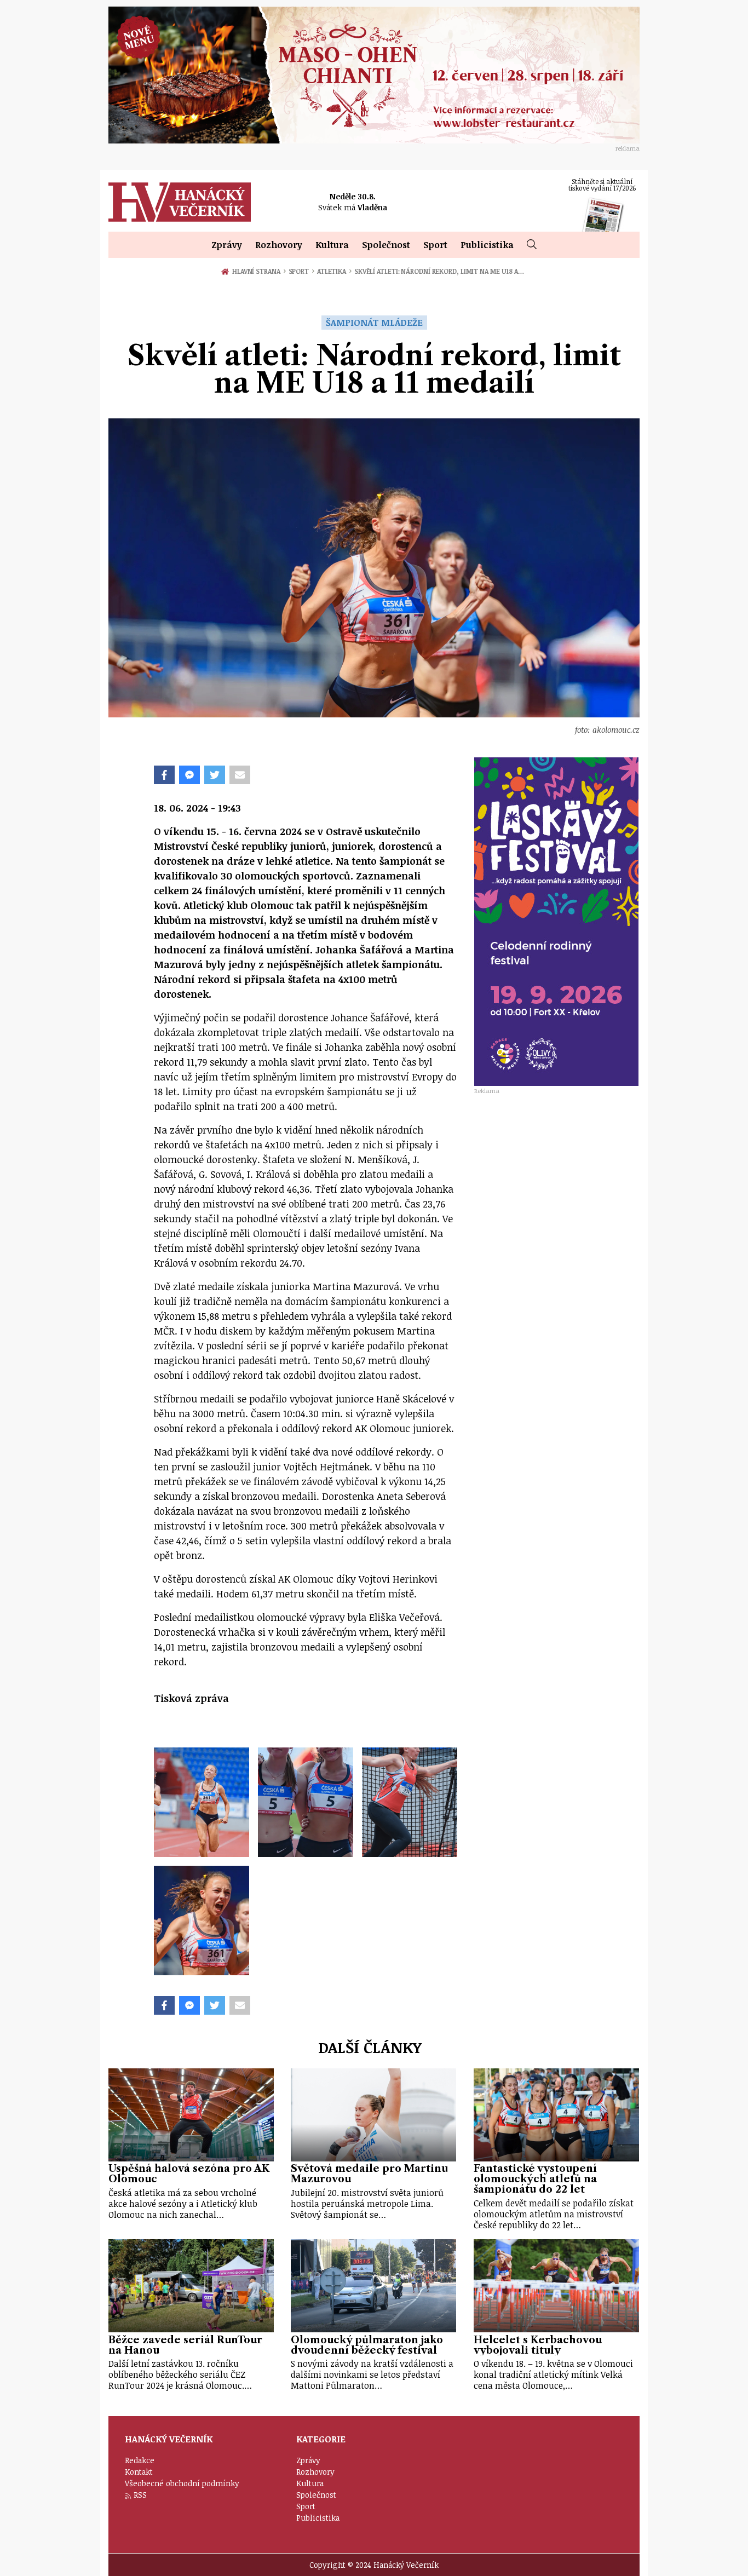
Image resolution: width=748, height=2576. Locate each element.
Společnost (386, 245)
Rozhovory (279, 245)
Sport (435, 245)
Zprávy (227, 245)
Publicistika (487, 245)
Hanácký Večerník (180, 202)
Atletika (334, 271)
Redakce (140, 2460)
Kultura (332, 245)
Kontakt (139, 2472)
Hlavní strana (258, 271)
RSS (140, 2495)
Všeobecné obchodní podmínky (182, 2483)
